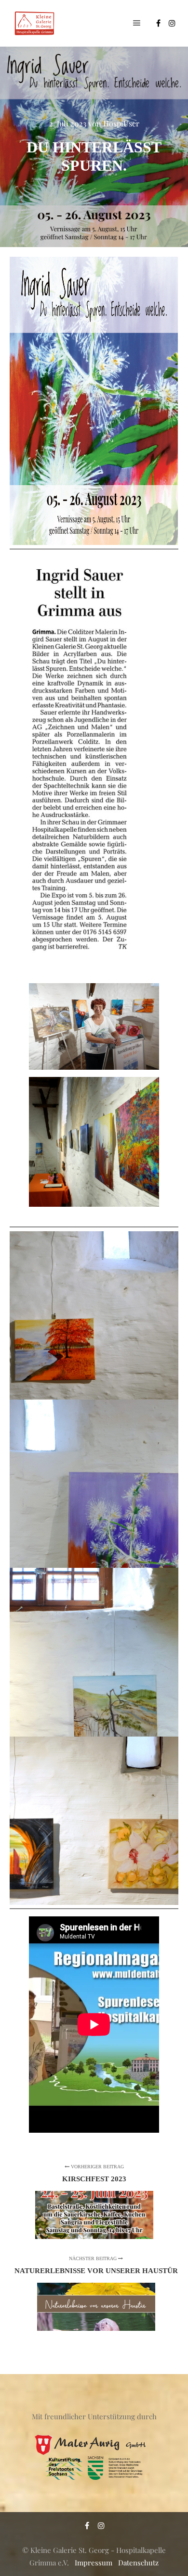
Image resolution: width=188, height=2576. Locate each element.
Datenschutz (138, 2563)
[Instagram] (172, 23)
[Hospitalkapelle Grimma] (34, 23)
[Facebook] (158, 23)
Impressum (94, 2563)
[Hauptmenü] (137, 23)
